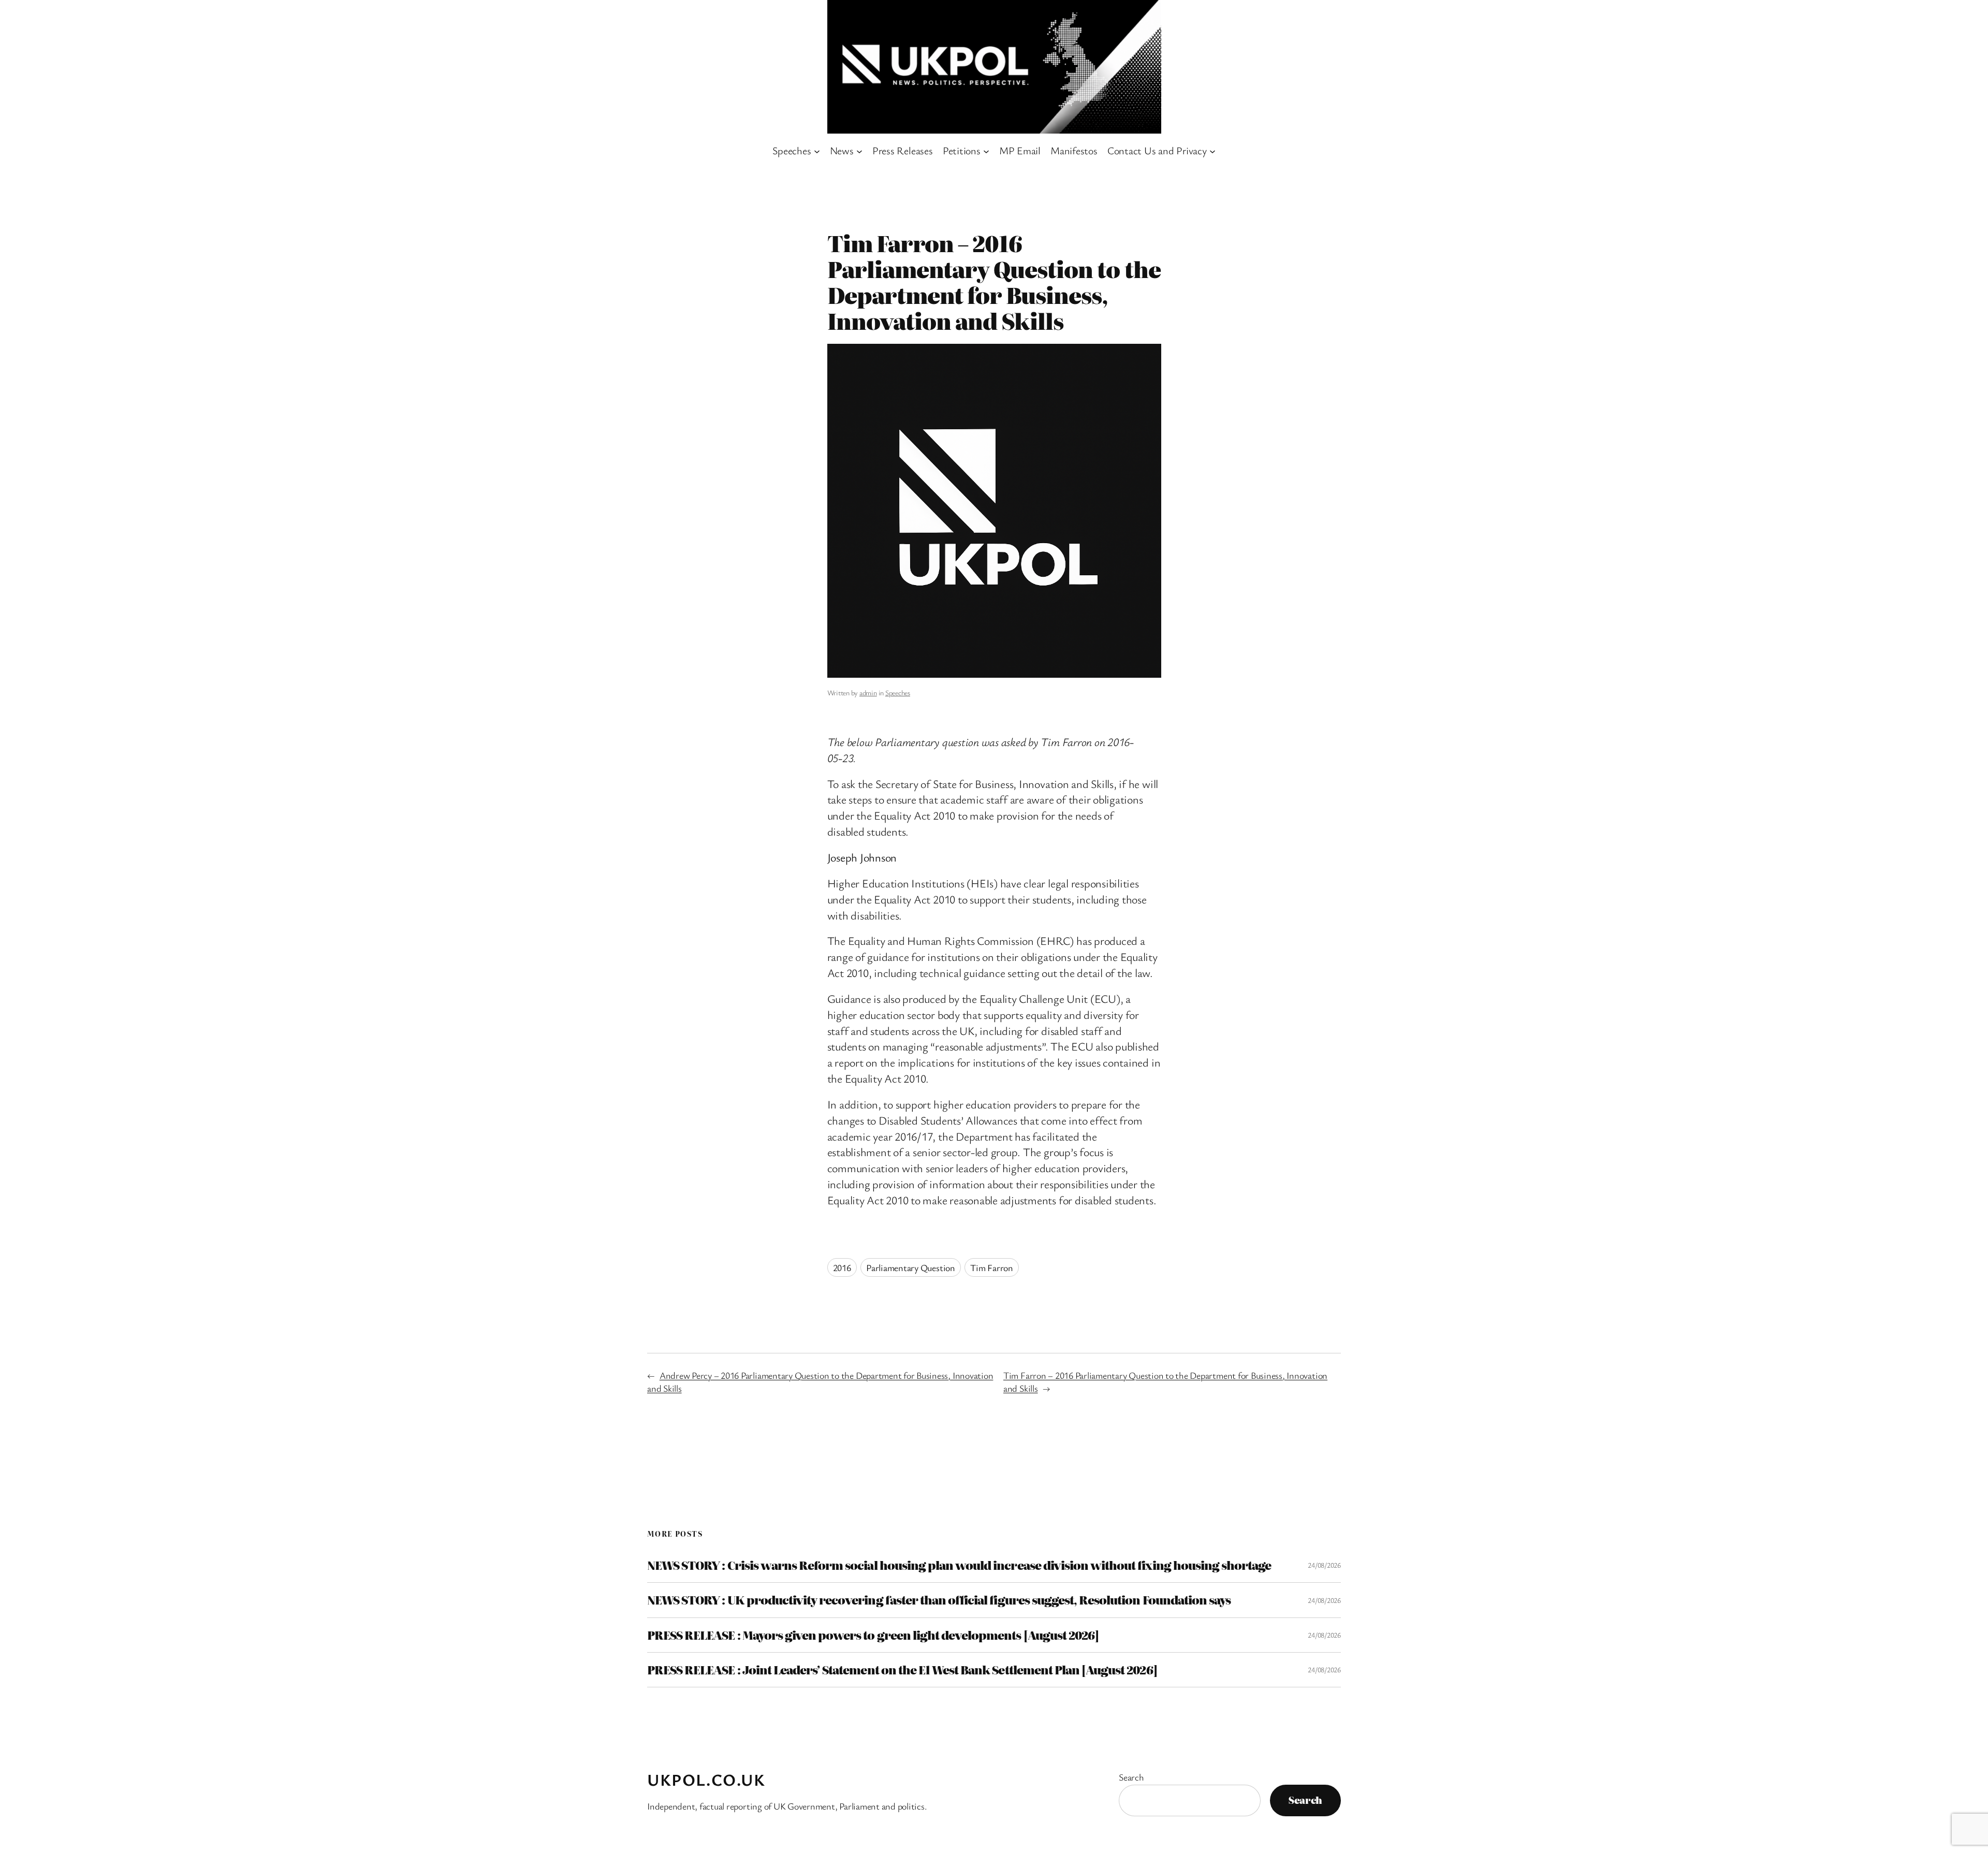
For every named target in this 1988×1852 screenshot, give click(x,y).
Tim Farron (992, 1267)
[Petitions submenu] (986, 151)
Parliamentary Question (911, 1267)
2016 (842, 1267)
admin (868, 692)
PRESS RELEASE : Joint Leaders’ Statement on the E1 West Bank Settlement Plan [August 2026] (902, 1670)
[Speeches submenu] (817, 151)
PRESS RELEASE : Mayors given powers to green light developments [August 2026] (873, 1635)
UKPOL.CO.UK (706, 1779)
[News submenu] (859, 151)
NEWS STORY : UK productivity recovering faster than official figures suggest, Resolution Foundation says (939, 1600)
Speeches (898, 692)
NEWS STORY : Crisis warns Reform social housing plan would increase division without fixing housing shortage (959, 1565)
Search (1131, 1777)
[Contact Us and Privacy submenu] (1212, 151)
